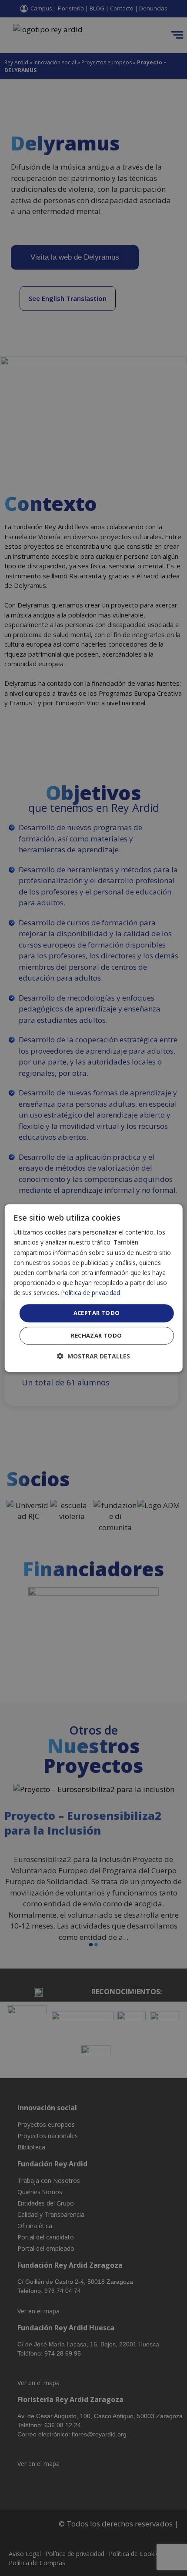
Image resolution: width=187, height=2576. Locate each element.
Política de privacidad (90, 1293)
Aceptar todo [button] (97, 1313)
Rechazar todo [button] (96, 1335)
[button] (93, 1356)
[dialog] (94, 1288)
